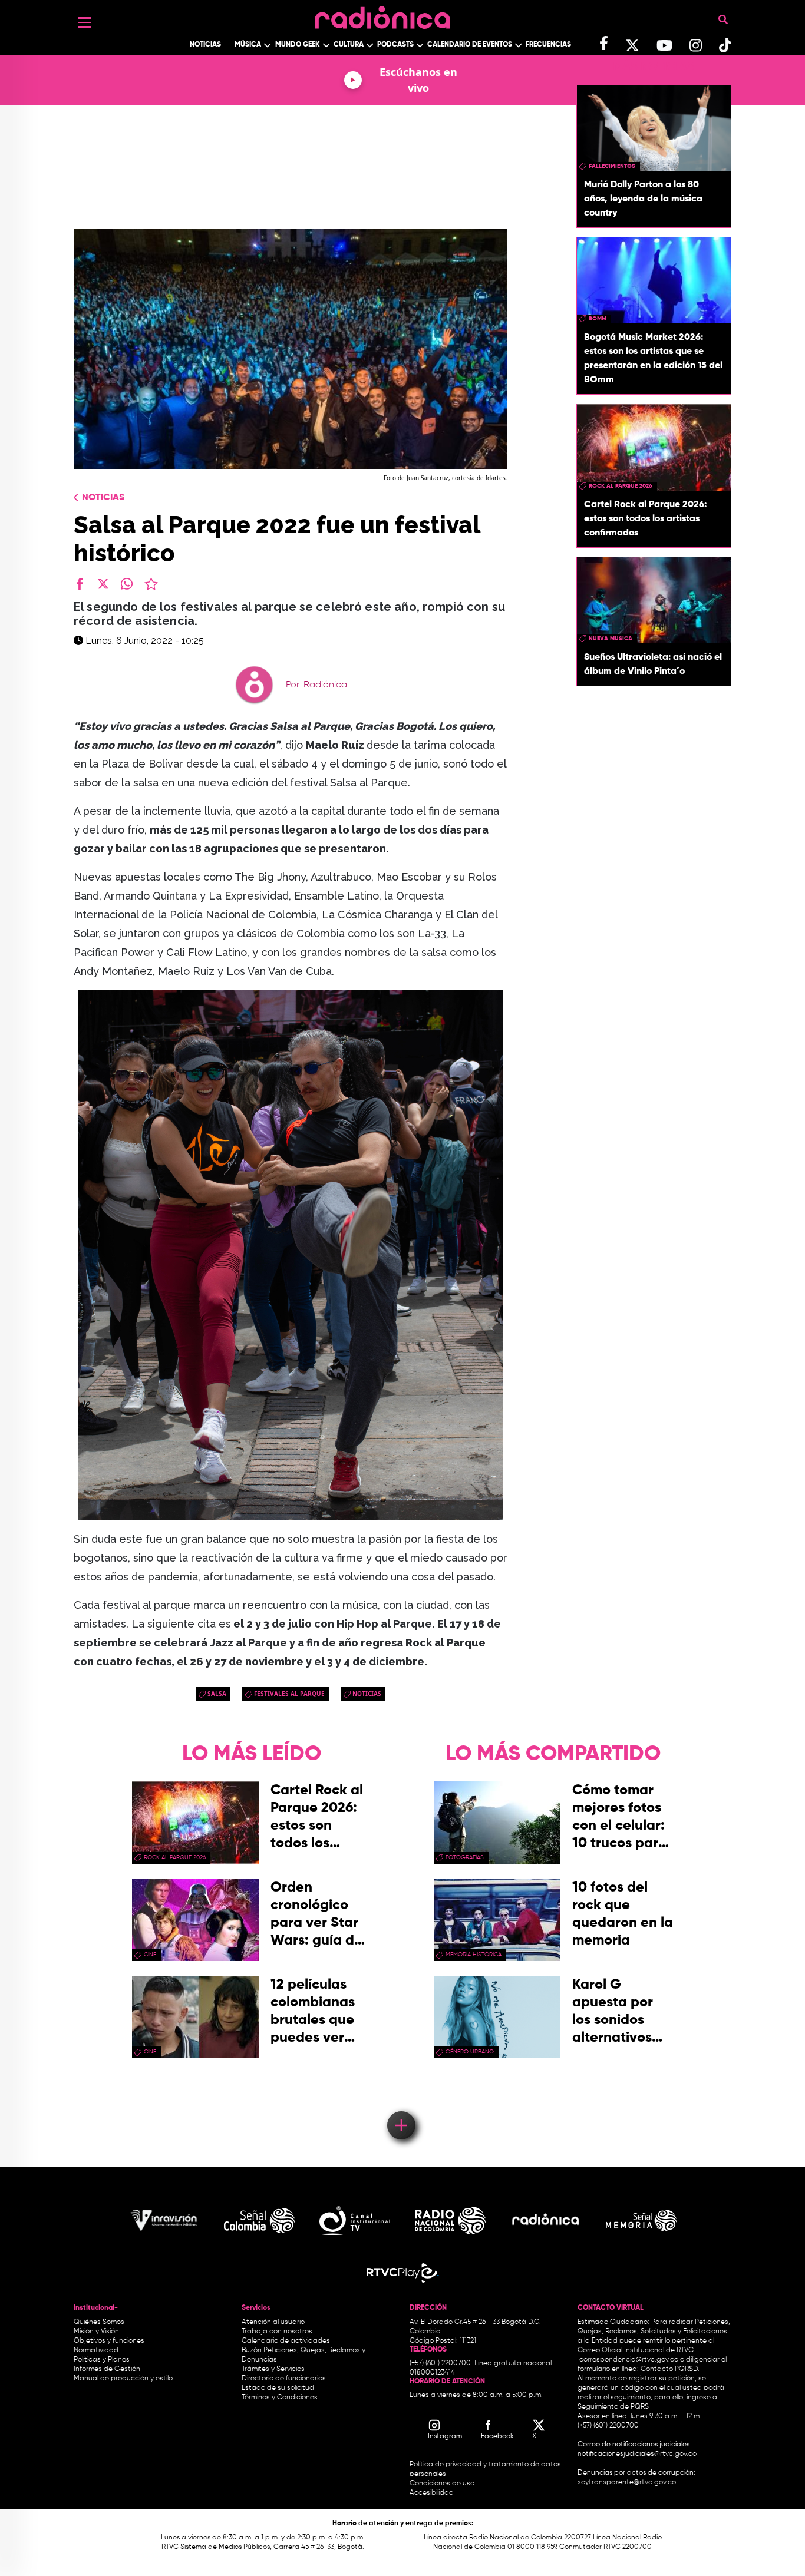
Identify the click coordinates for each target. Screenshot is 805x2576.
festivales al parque (289, 1694)
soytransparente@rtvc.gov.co (627, 2482)
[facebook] (80, 584)
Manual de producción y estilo (123, 2379)
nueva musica (611, 639)
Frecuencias (548, 45)
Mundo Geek (298, 45)
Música (248, 45)
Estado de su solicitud (278, 2388)
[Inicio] (382, 14)
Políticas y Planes (102, 2360)
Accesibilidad (433, 2493)
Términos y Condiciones (280, 2398)
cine (150, 1955)
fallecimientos (612, 166)
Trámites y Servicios (273, 2369)
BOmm (598, 319)
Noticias (205, 45)
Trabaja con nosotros (277, 2332)
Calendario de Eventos (470, 45)
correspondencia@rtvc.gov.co (629, 2360)
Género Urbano (470, 2052)
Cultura (349, 45)
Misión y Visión (96, 2332)
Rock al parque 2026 (621, 486)
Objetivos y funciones (109, 2341)
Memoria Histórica (474, 1955)
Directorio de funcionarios (284, 2379)
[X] (103, 584)
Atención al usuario (273, 2322)
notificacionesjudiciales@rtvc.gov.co (637, 2454)
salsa (217, 1694)
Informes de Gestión (107, 2369)
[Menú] (84, 22)
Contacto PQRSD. (670, 2369)
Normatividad (96, 2350)
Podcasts (395, 45)
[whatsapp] (127, 584)
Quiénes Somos (99, 2322)
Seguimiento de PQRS (613, 2407)
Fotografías (465, 1857)
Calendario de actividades (286, 2341)
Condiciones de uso (442, 2484)
